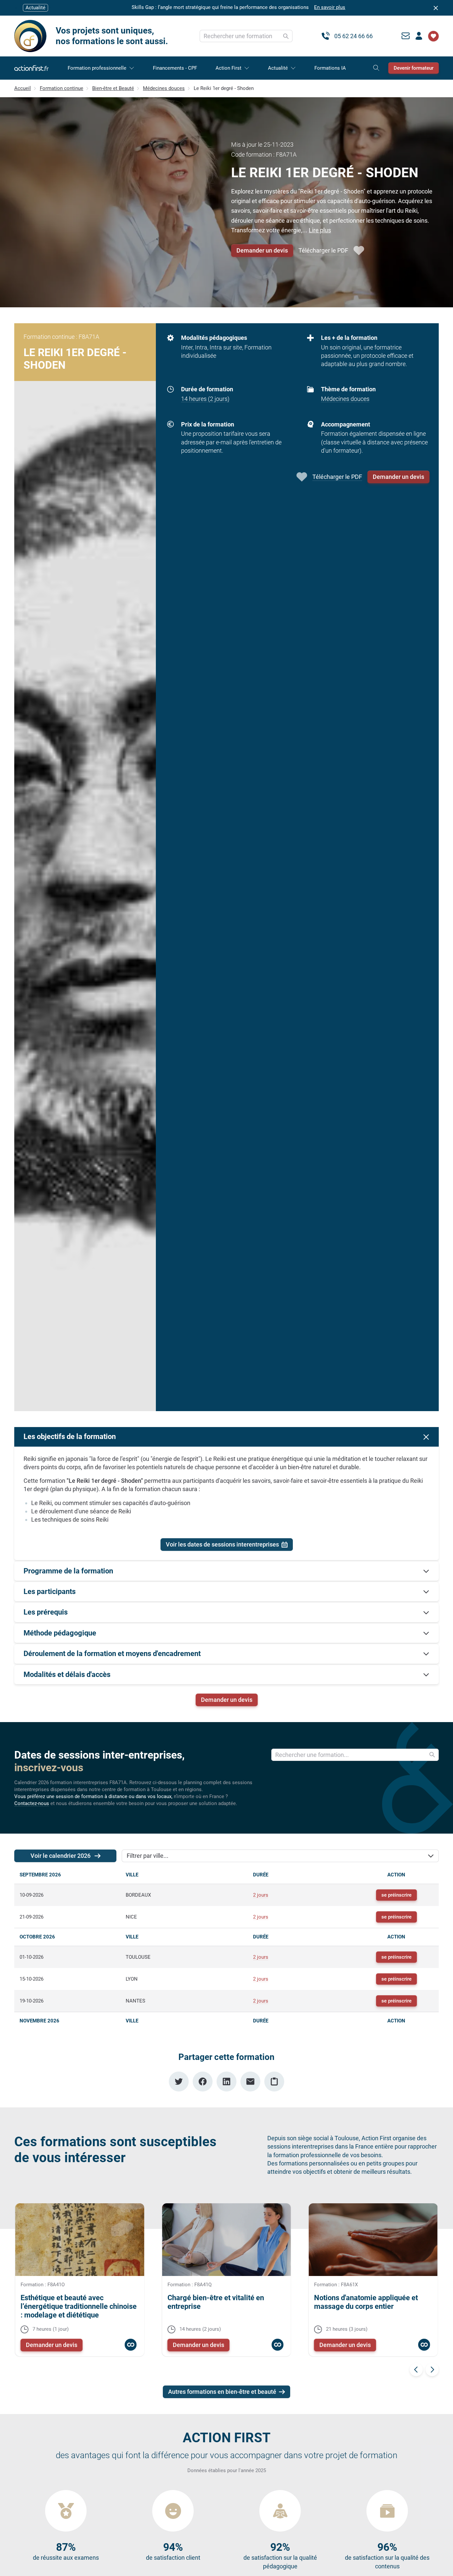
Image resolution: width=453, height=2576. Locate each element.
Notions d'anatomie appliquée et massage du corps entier (366, 2302)
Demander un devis (262, 250)
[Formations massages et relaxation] (277, 2345)
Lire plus (320, 230)
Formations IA (330, 68)
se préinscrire (396, 1895)
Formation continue (62, 88)
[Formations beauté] (130, 2345)
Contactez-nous (32, 1803)
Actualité (278, 68)
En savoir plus (330, 7)
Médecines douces (164, 88)
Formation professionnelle (97, 68)
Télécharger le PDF (323, 250)
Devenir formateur (414, 68)
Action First (228, 68)
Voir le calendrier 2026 (61, 1856)
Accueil (23, 88)
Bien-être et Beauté (113, 88)
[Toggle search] (376, 68)
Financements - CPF (175, 68)
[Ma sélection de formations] (433, 36)
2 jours (261, 1895)
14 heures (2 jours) (205, 399)
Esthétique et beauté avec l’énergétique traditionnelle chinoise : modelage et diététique (79, 2307)
